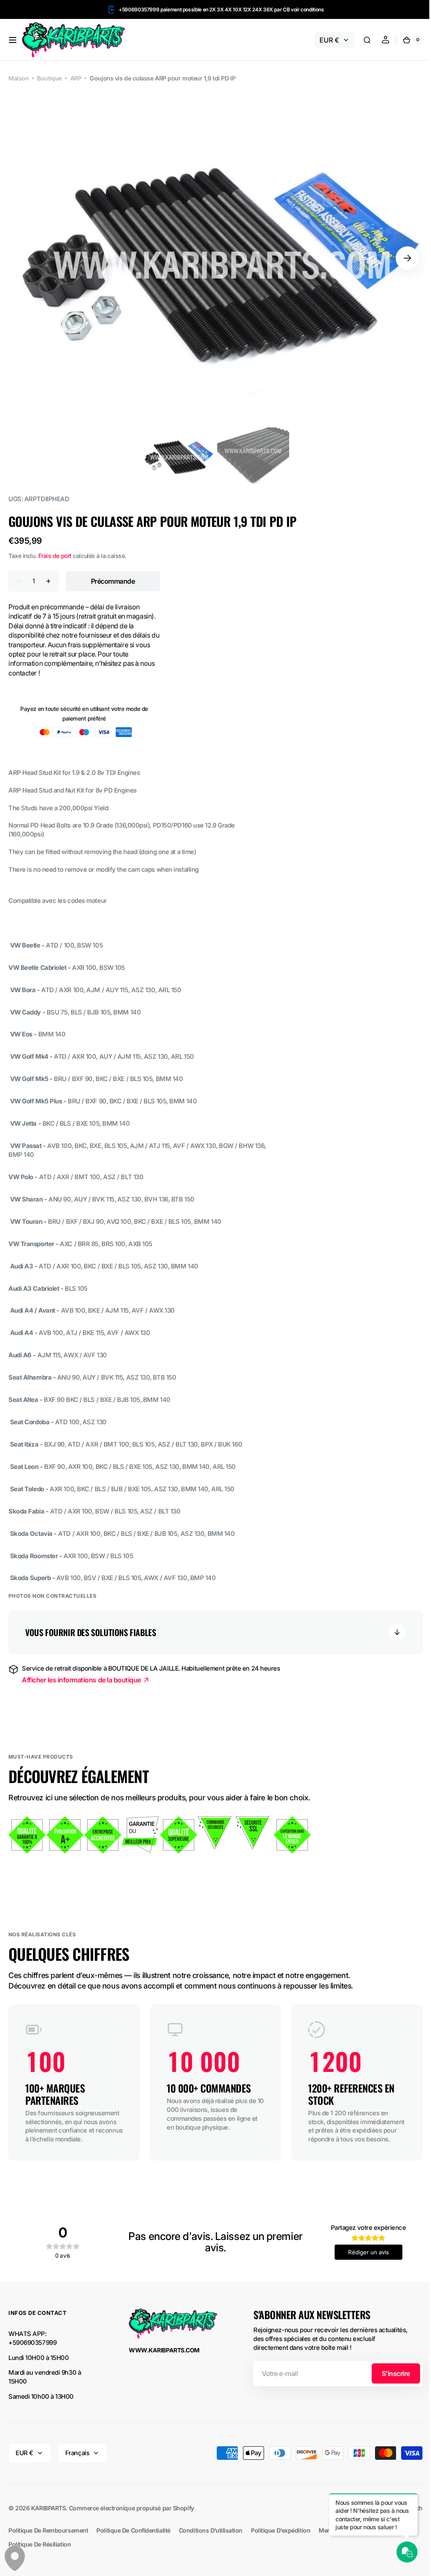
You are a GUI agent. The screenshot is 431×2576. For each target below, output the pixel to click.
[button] (13, 40)
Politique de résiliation (40, 2553)
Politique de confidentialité (133, 2539)
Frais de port (55, 556)
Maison (19, 78)
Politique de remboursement (48, 2539)
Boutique (49, 78)
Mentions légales (343, 2539)
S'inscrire (390, 2382)
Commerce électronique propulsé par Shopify (132, 2517)
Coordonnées (394, 2539)
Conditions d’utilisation (211, 2539)
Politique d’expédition (281, 2539)
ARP (76, 78)
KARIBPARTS (49, 2517)
